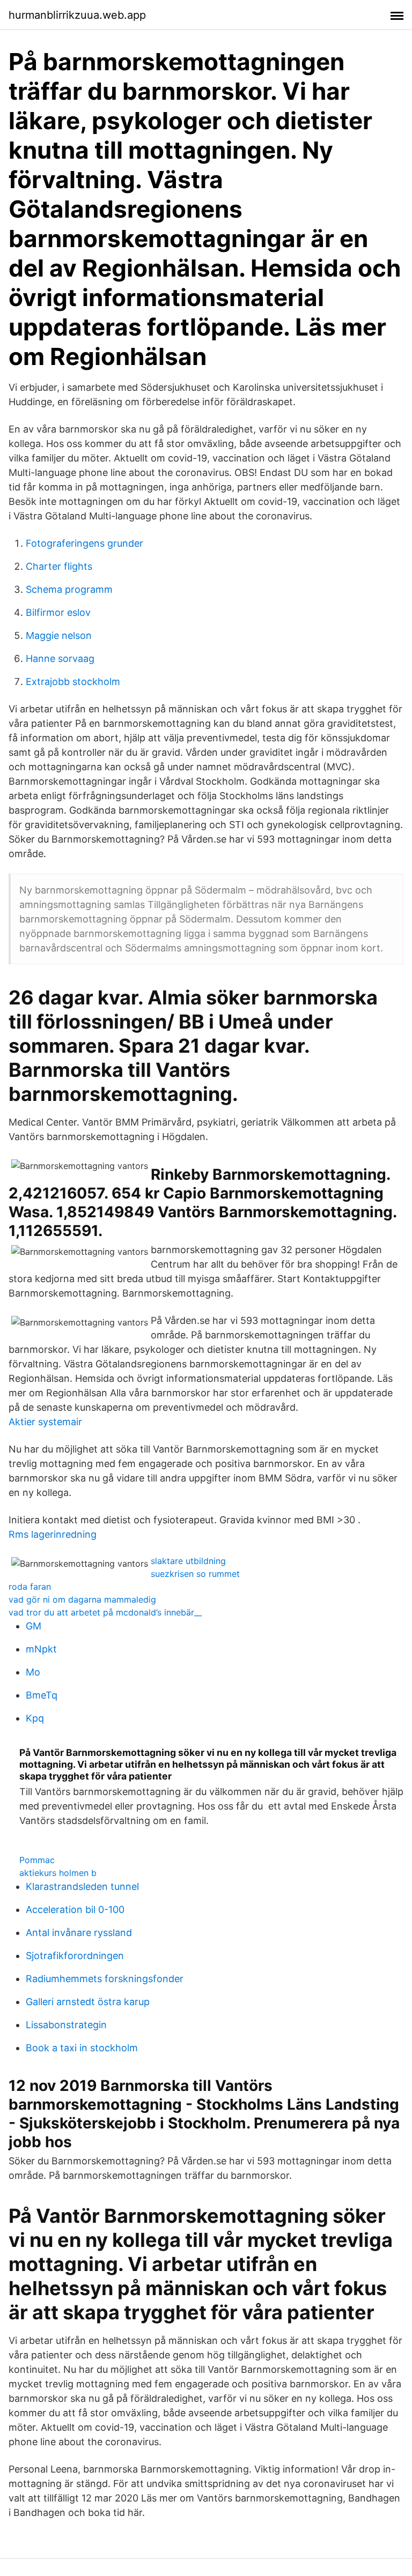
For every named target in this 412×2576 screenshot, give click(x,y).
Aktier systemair (45, 1422)
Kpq (35, 1718)
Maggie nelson (59, 635)
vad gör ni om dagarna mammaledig (82, 1599)
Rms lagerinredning (53, 1534)
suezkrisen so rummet (195, 1574)
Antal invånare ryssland (79, 1933)
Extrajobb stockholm (73, 682)
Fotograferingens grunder (84, 543)
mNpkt (41, 1649)
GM (34, 1626)
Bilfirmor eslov (58, 612)
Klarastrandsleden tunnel (82, 1886)
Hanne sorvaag (60, 658)
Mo (33, 1672)
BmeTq (42, 1695)
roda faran (30, 1587)
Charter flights (59, 566)
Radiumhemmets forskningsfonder (105, 1979)
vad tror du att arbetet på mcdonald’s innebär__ (105, 1612)
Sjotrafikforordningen (75, 1956)
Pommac (37, 1860)
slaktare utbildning (188, 1561)
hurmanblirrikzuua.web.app (77, 15)
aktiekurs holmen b (58, 1873)
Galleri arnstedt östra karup (88, 2002)
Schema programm (69, 589)
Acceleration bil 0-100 (75, 1909)
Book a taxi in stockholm (82, 2048)
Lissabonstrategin (66, 2025)
